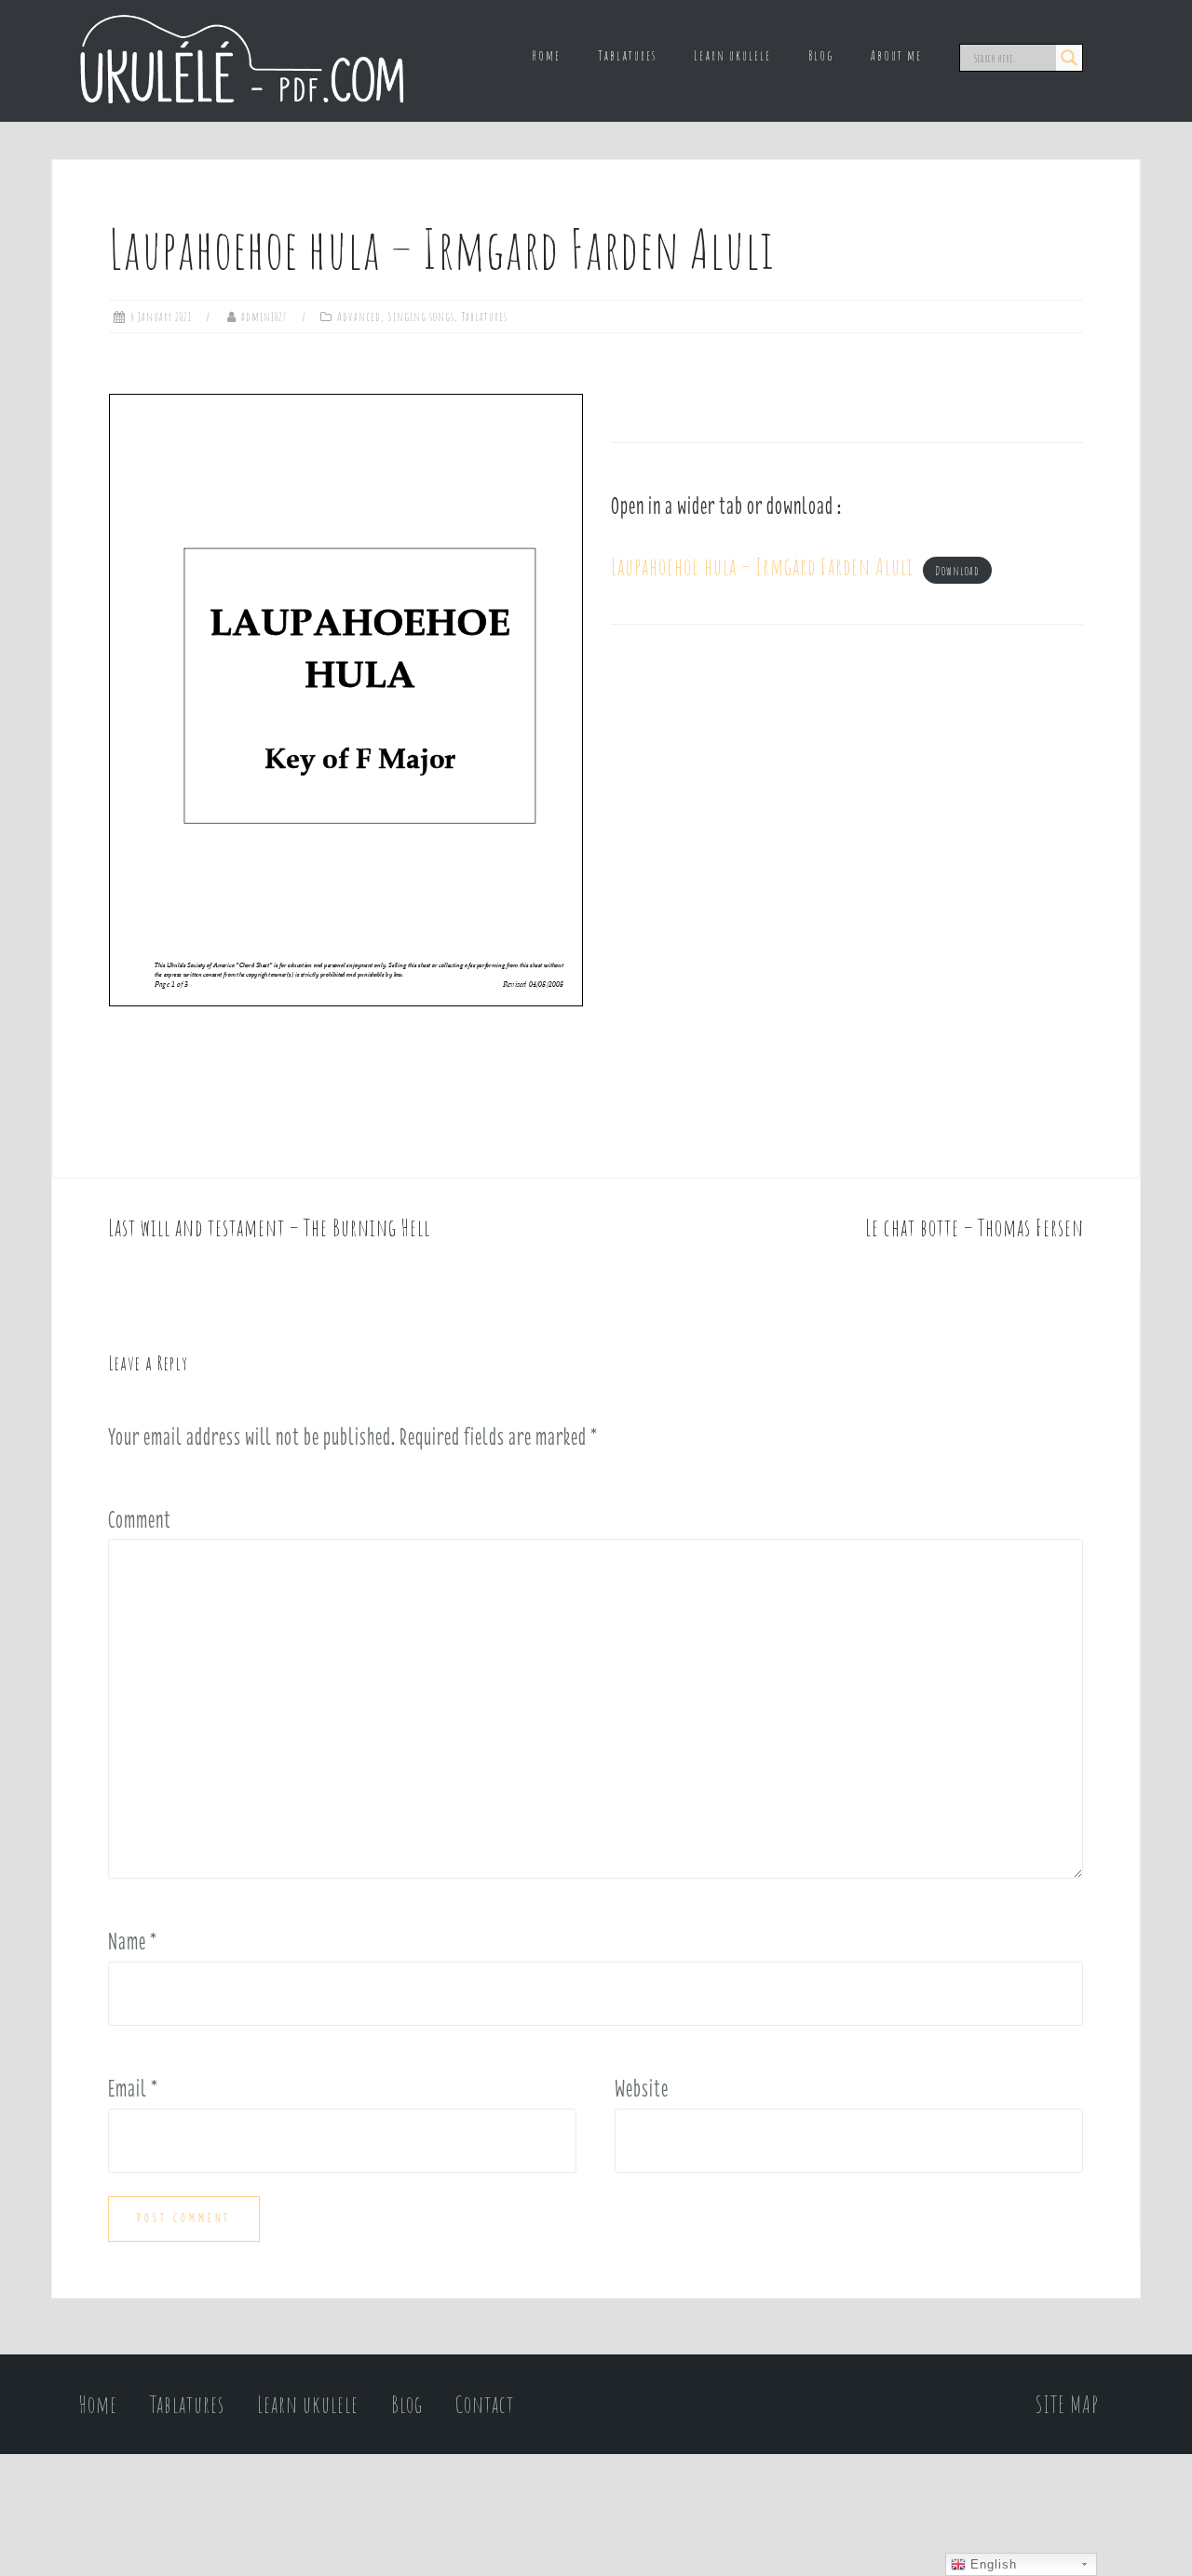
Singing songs (421, 317)
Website (642, 2088)
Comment (140, 1519)
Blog (821, 55)
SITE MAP (1067, 2404)
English (991, 2564)
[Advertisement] (847, 817)
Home (546, 55)
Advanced (359, 317)
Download (957, 571)
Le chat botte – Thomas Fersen (975, 1227)
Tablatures (627, 55)
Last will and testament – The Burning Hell (269, 1227)
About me (896, 55)
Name (133, 1941)
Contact (485, 2404)
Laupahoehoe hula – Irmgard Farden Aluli (762, 566)
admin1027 (264, 317)
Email (133, 2088)
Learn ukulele (732, 55)
